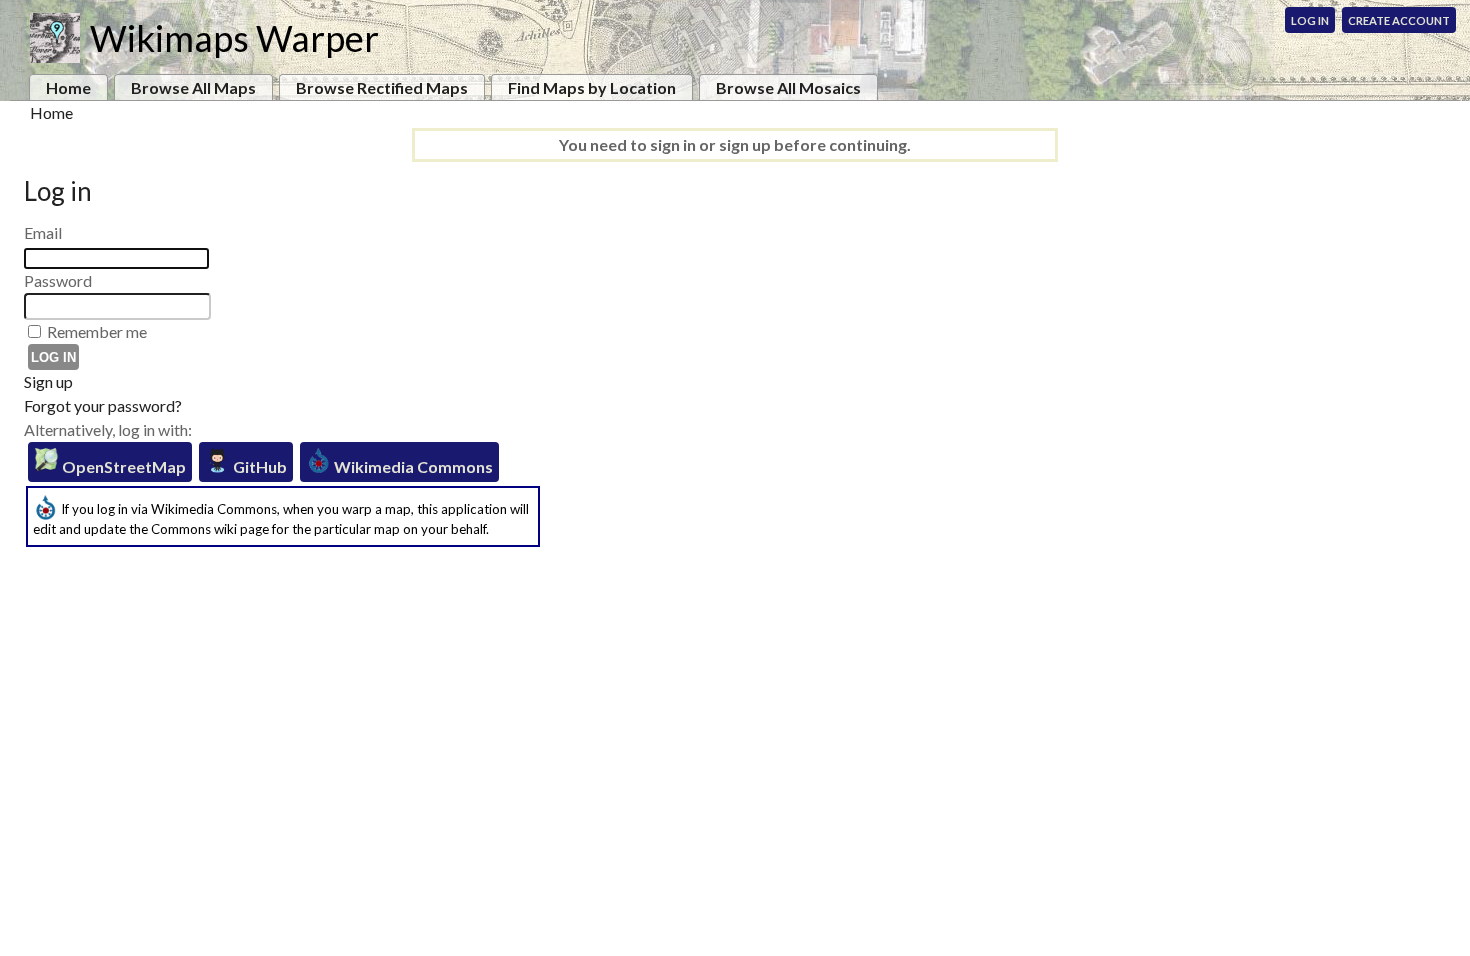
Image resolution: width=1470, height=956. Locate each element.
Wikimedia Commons (412, 466)
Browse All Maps (193, 87)
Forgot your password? (103, 405)
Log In (1310, 20)
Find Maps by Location (592, 87)
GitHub (258, 466)
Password (58, 280)
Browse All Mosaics (788, 87)
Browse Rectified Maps (382, 87)
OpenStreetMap (122, 466)
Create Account (1399, 20)
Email (43, 232)
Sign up (48, 381)
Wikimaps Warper (234, 38)
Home (68, 87)
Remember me (97, 331)
